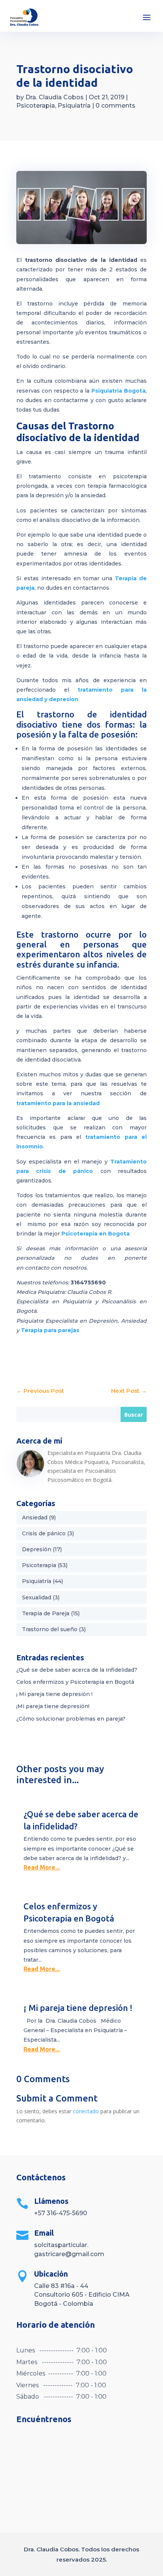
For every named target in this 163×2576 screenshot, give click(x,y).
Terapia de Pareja (46, 1613)
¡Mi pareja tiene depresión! (53, 1706)
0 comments (115, 106)
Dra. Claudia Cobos (55, 97)
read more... (42, 1867)
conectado (86, 2111)
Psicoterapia (36, 106)
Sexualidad (37, 1597)
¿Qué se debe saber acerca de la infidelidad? (77, 1670)
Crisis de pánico (44, 1533)
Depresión (37, 1549)
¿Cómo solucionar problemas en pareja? (71, 1719)
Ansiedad (35, 1517)
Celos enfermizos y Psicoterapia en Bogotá (75, 1682)
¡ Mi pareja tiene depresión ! (54, 1694)
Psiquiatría (74, 106)
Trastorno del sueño (50, 1629)
